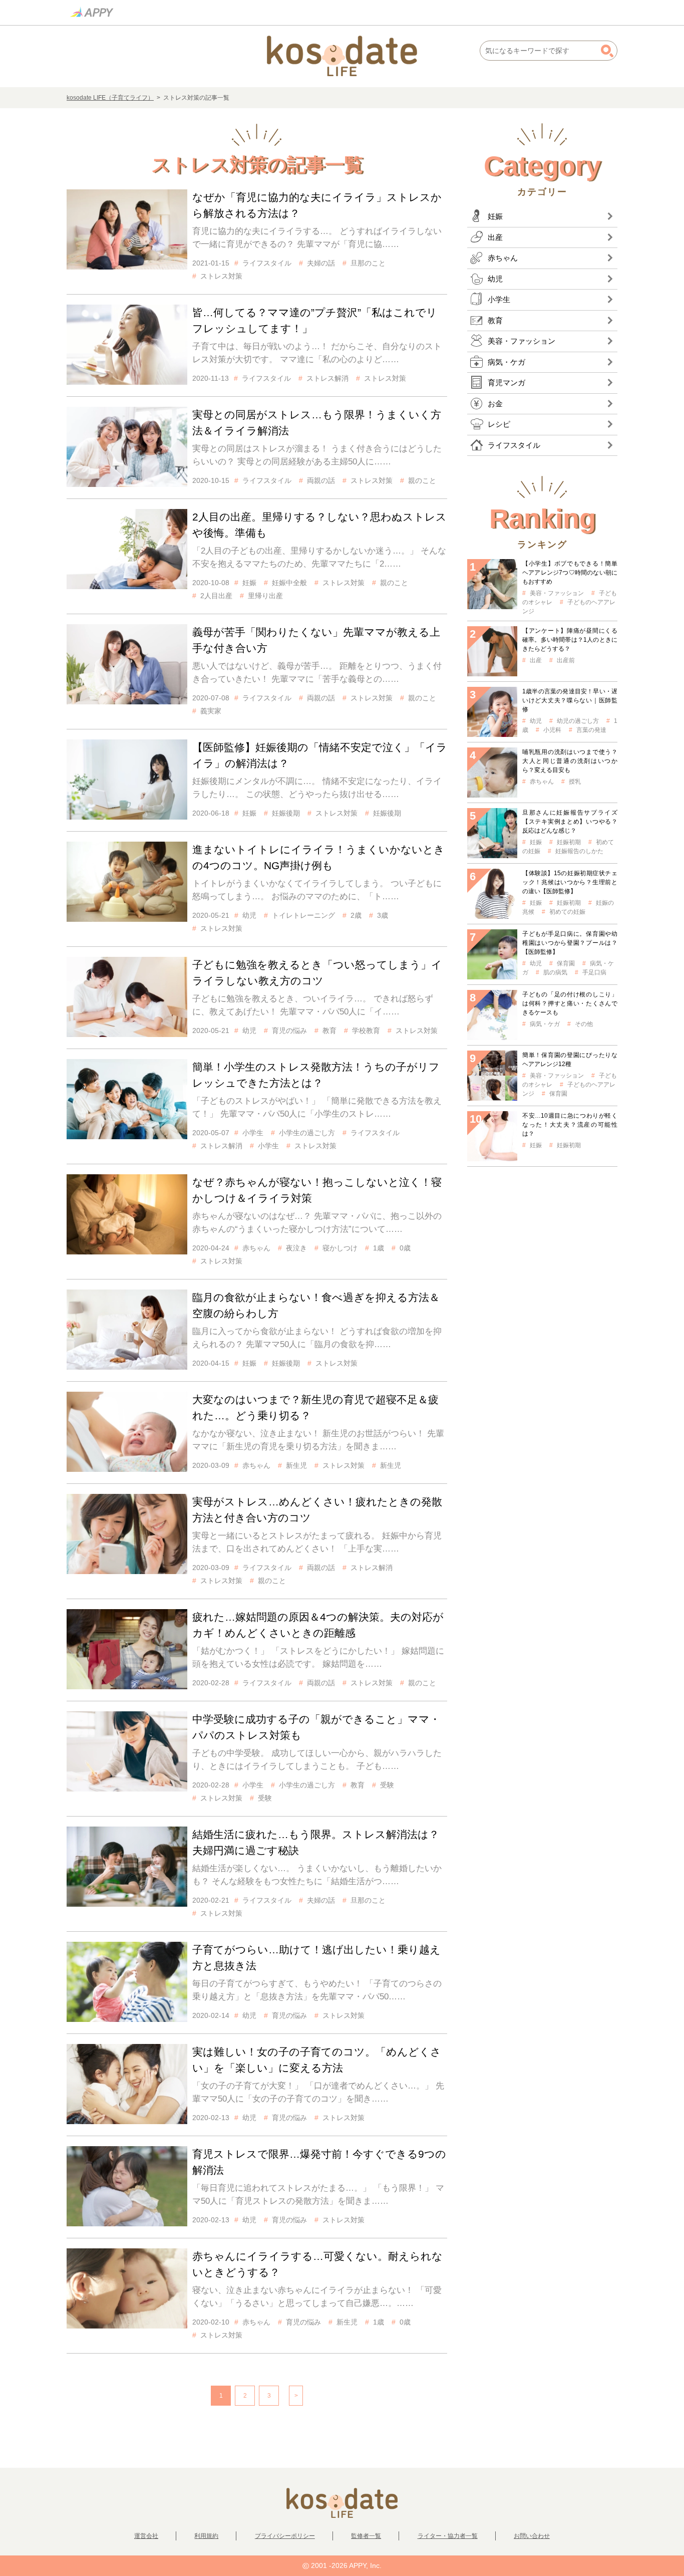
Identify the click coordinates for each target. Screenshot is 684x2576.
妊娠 (249, 583)
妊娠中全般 (289, 583)
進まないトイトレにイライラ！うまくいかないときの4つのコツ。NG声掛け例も (318, 857)
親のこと (422, 480)
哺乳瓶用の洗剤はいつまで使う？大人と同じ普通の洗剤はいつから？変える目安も (570, 761)
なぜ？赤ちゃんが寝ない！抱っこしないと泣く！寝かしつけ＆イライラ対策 (317, 1190)
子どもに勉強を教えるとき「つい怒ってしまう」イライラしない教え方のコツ (317, 973)
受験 (387, 1785)
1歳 (379, 1248)
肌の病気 (555, 972)
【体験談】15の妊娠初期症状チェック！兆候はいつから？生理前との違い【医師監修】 (570, 882)
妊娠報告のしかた (579, 851)
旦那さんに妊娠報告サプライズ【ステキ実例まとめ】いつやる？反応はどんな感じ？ (570, 822)
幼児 (249, 915)
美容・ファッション (557, 593)
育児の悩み (289, 1031)
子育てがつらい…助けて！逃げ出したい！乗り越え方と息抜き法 (316, 1958)
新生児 (296, 1465)
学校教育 (366, 1031)
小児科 (552, 730)
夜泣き (296, 1248)
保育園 (566, 963)
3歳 (383, 915)
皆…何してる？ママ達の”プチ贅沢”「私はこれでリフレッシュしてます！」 (315, 320)
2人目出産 (216, 596)
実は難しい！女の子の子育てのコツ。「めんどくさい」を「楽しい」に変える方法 (317, 2060)
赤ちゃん (256, 1248)
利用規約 (206, 2536)
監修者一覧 (366, 2536)
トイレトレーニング (303, 915)
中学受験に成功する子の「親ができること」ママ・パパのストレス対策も (316, 1727)
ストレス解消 (327, 378)
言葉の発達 (591, 730)
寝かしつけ (340, 1248)
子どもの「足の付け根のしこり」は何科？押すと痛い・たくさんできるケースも (570, 1003)
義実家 (211, 711)
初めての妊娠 (567, 912)
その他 (584, 1024)
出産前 (566, 660)
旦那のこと (368, 263)
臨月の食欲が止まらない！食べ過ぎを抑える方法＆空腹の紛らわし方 (316, 1305)
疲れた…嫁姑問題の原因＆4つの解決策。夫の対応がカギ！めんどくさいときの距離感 (318, 1625)
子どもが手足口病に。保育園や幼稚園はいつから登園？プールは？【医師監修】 (570, 943)
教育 (329, 1031)
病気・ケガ (545, 1024)
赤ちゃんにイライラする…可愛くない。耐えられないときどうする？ (317, 2264)
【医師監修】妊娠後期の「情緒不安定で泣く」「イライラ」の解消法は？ (320, 755)
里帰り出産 (265, 596)
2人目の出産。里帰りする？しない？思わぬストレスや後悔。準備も (319, 525)
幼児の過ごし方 (578, 721)
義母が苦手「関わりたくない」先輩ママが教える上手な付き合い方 (316, 640)
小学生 (253, 1133)
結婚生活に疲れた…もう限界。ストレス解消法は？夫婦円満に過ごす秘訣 (316, 1842)
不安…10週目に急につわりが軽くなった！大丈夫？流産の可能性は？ (570, 1125)
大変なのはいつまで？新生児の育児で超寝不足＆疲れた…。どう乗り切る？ (315, 1407)
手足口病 (594, 972)
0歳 (405, 1248)
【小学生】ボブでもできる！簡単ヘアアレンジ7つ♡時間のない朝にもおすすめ (570, 573)
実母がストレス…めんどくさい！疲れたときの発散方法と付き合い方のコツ (317, 1510)
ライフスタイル (267, 263)
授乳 (575, 782)
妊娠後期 (286, 813)
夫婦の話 (321, 263)
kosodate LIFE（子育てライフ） (110, 98)
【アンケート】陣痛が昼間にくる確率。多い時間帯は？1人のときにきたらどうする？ (570, 640)
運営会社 (146, 2536)
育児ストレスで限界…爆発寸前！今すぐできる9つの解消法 (319, 2162)
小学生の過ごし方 (307, 1133)
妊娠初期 (569, 842)
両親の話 (321, 480)
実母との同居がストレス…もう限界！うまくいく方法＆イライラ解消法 (317, 423)
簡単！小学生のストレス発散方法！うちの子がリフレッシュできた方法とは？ (316, 1075)
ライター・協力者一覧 (448, 2536)
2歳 (356, 915)
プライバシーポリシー (285, 2536)
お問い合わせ (532, 2536)
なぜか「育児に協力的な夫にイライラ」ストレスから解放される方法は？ (317, 205)
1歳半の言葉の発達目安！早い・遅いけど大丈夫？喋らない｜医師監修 (570, 700)
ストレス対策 (221, 276)
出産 (536, 660)
